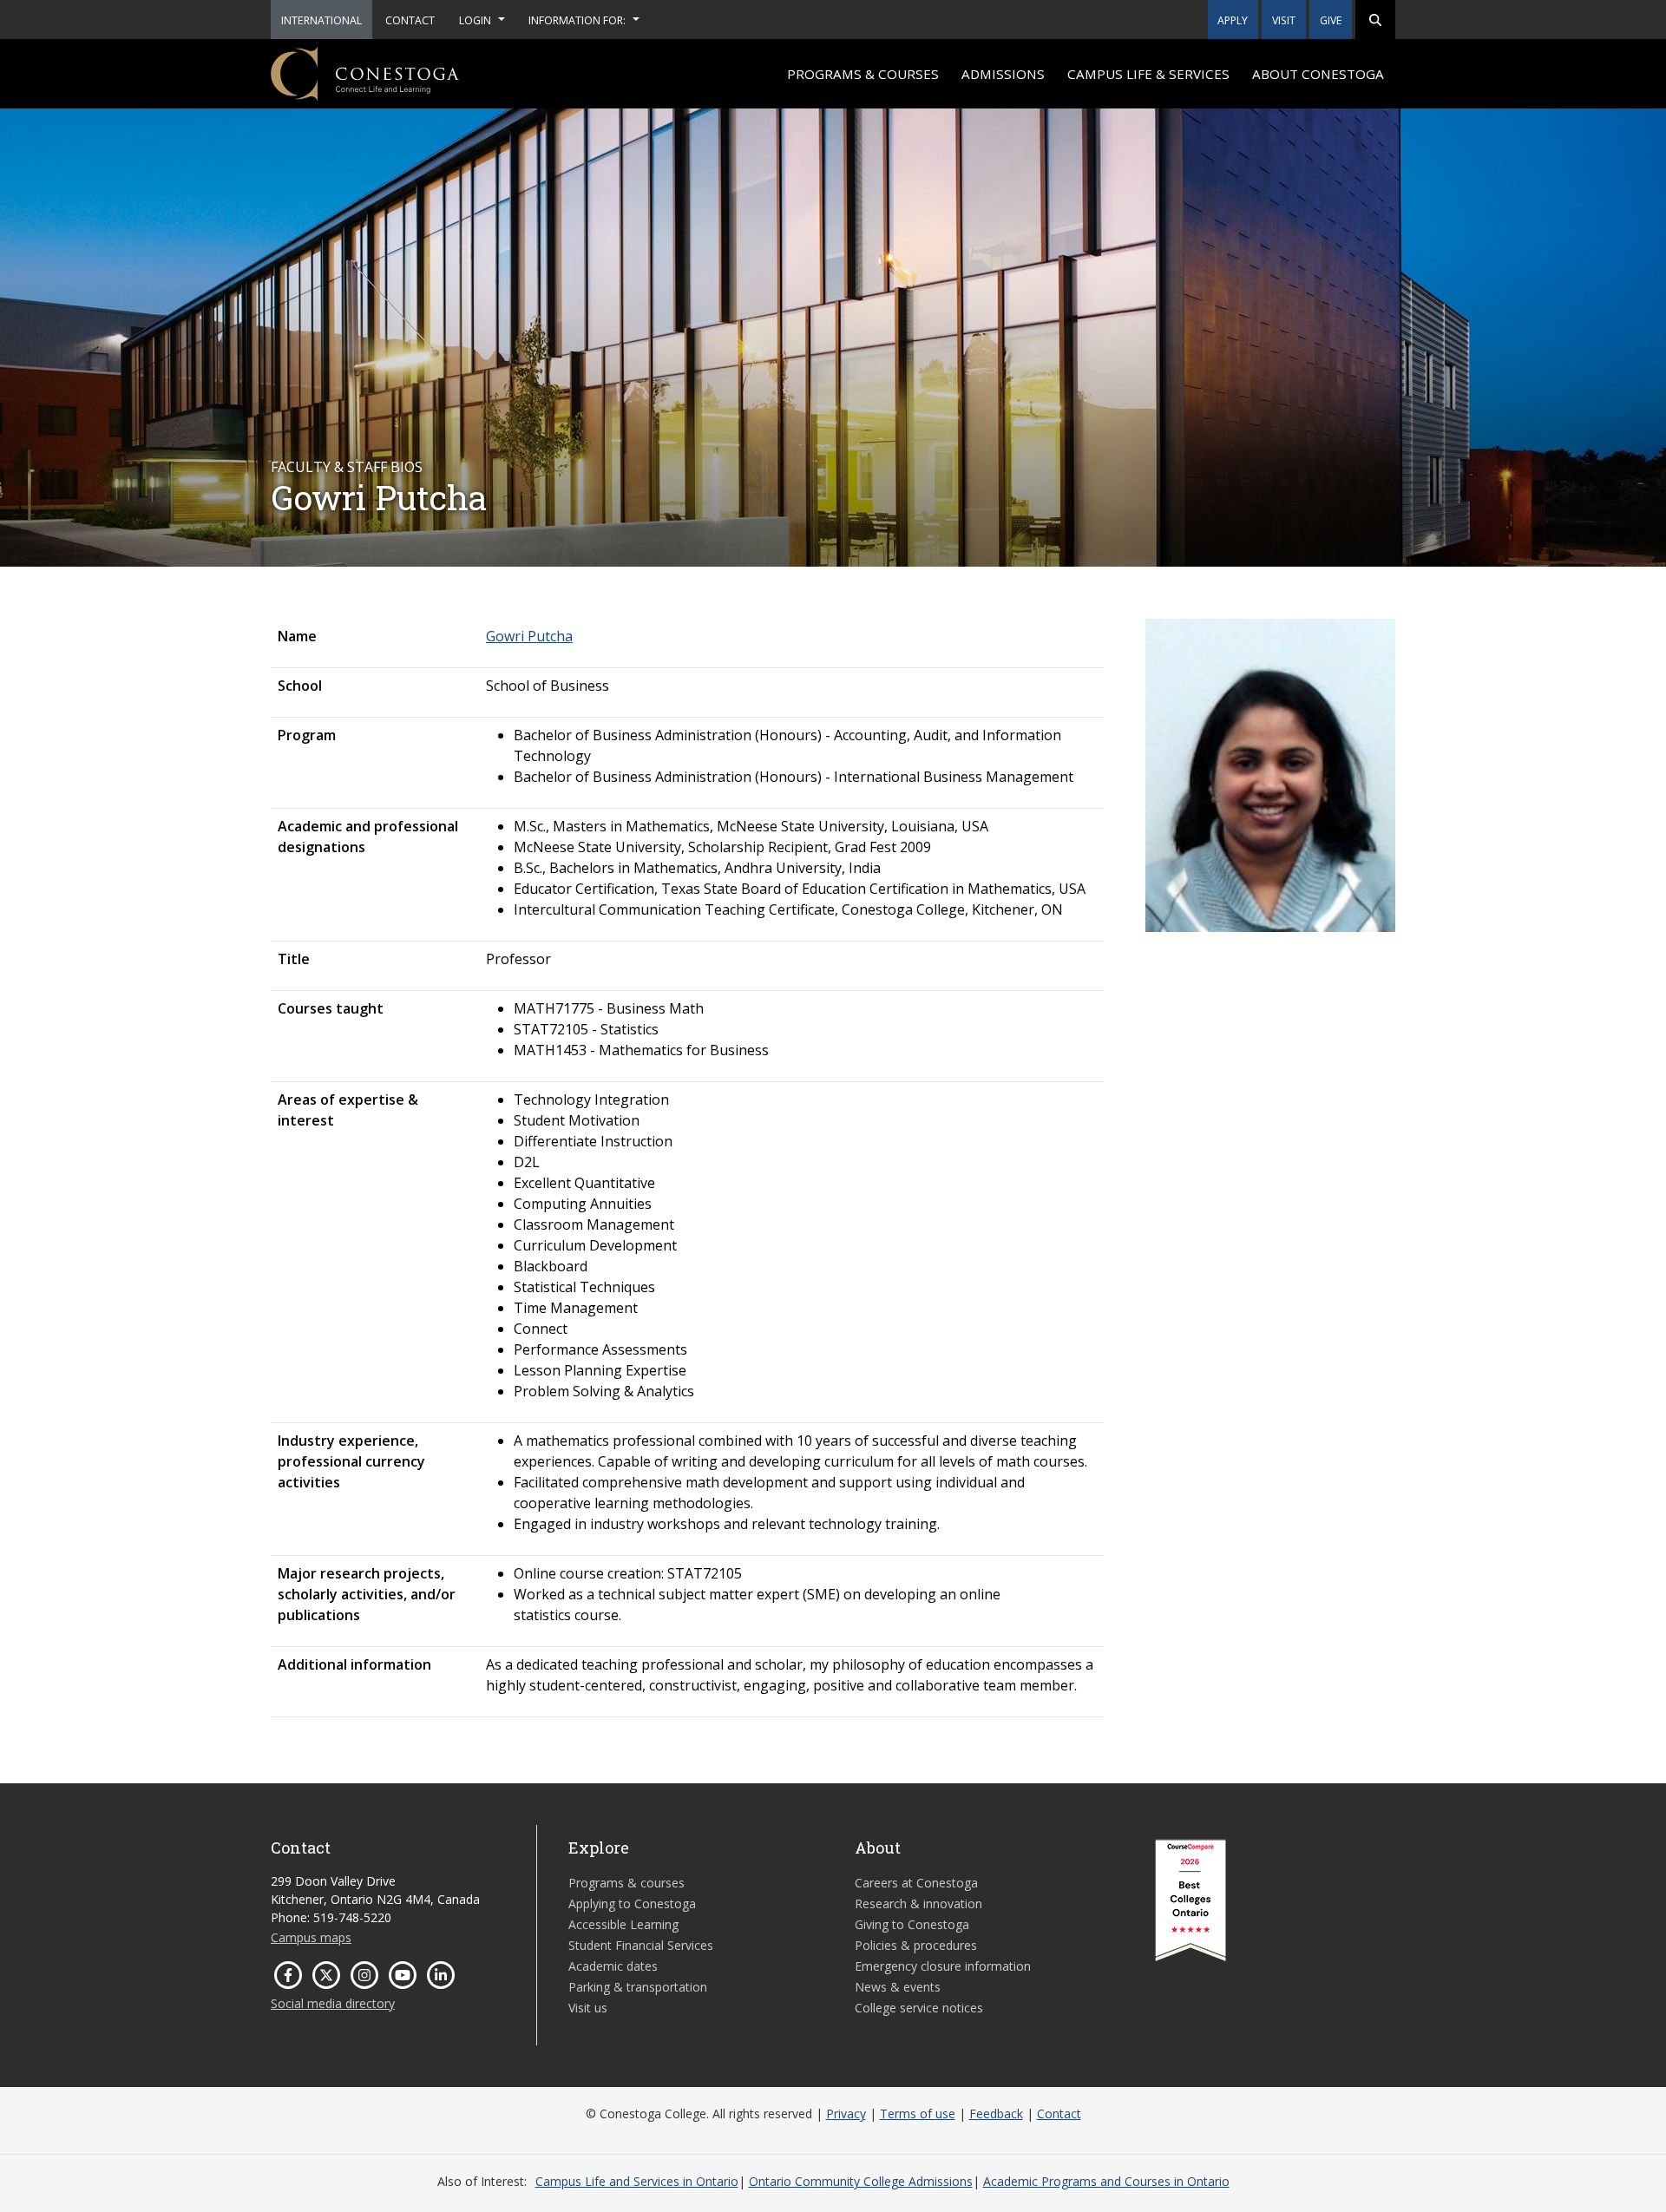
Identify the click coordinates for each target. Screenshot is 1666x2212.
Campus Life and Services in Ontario (637, 2181)
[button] (1375, 20)
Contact (1059, 2114)
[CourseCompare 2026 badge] (1190, 1900)
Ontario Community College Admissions (861, 2181)
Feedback (996, 2114)
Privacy (846, 2114)
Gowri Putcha (529, 636)
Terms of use (918, 2114)
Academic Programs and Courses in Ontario (1106, 2181)
